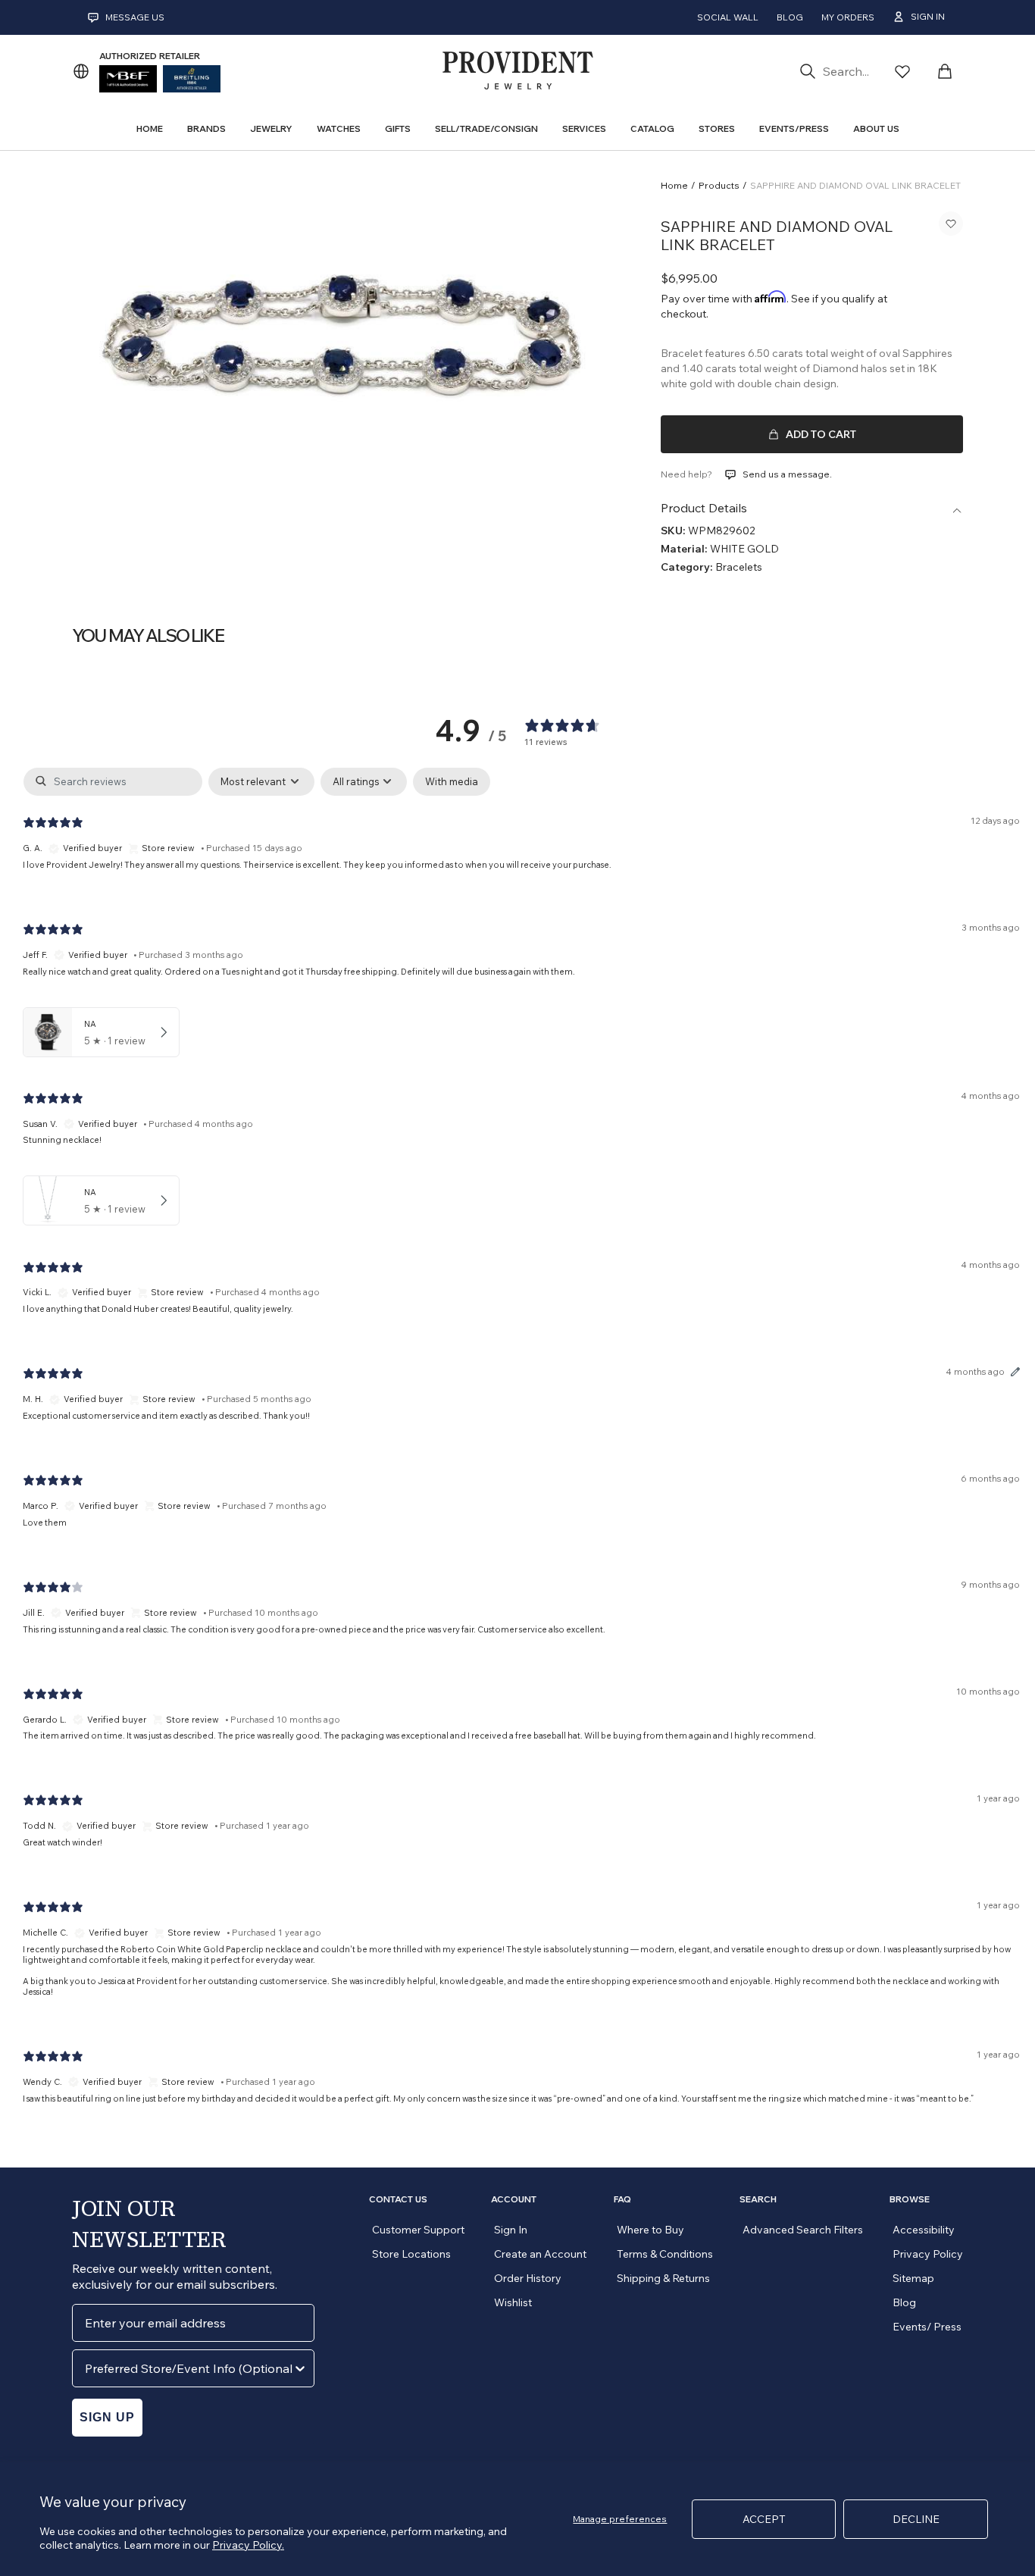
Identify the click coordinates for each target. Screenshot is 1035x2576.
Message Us (135, 17)
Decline (916, 2519)
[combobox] (189, 2368)
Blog (790, 17)
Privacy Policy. (248, 2545)
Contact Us (398, 2199)
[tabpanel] (521, 1448)
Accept (764, 2519)
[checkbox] (452, 782)
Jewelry (271, 128)
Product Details (704, 508)
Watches (339, 128)
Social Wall (728, 17)
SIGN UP (107, 2417)
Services (584, 128)
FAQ (622, 2199)
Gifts (398, 128)
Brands (206, 128)
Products (719, 185)
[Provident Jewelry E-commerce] (517, 71)
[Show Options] (300, 2368)
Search (758, 2199)
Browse (910, 2199)
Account (514, 2199)
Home (674, 185)
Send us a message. (787, 474)
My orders (848, 17)
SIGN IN (928, 16)
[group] (348, 341)
